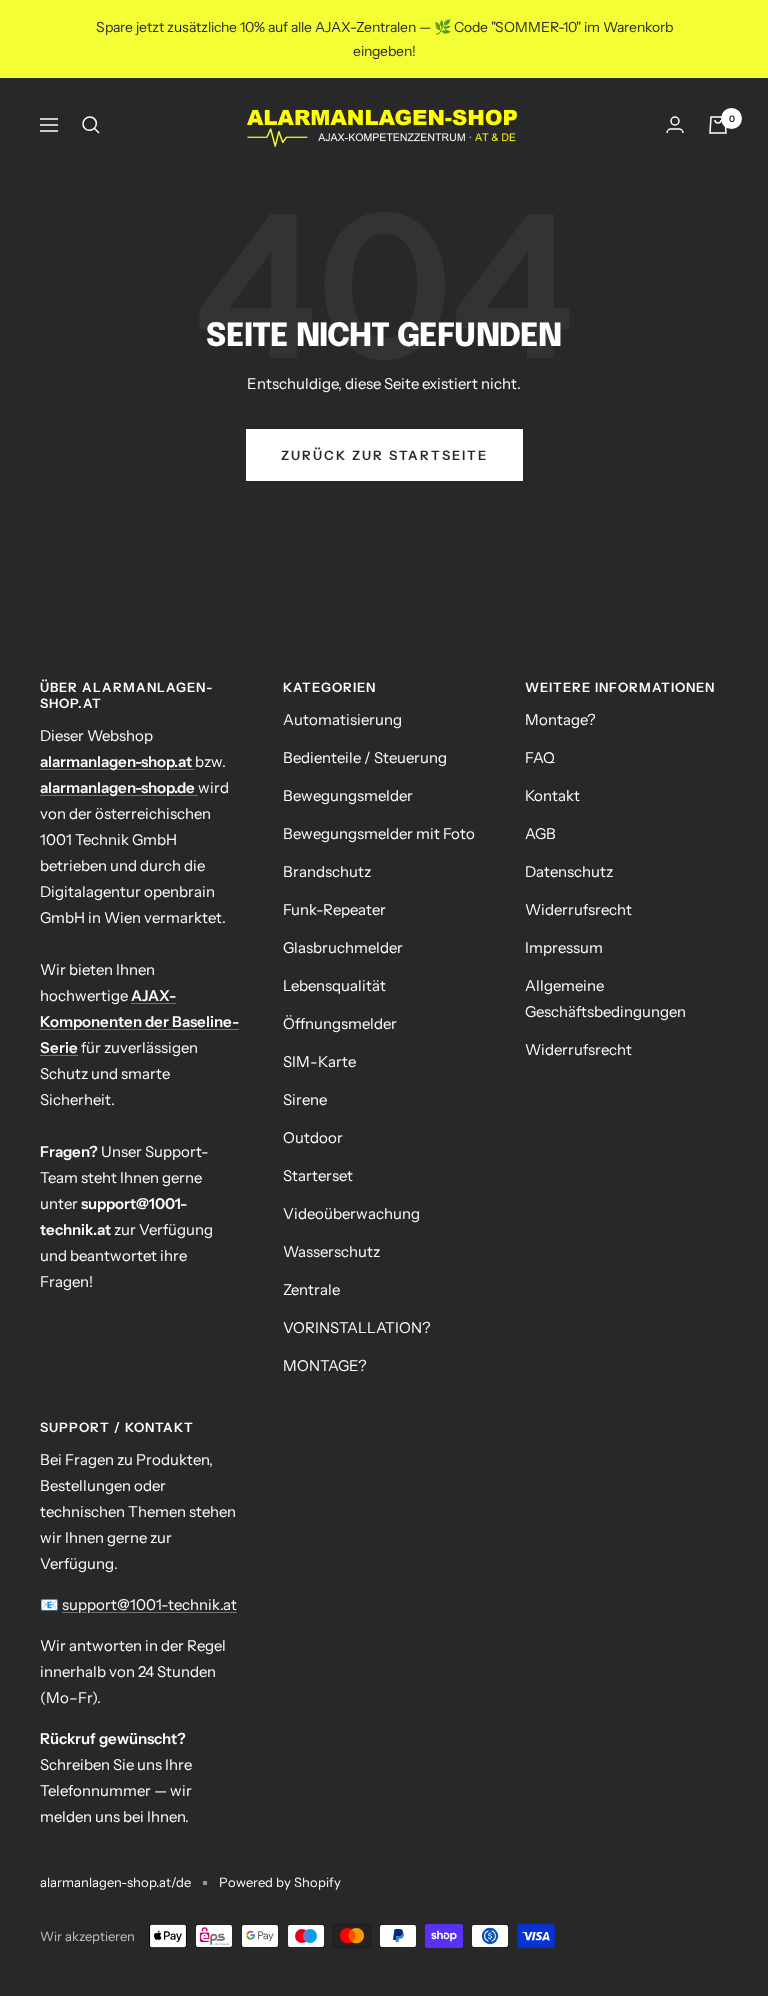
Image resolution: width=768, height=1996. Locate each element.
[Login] (675, 124)
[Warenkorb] (718, 125)
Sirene (305, 1099)
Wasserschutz (331, 1251)
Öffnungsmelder (340, 1023)
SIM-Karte (319, 1061)
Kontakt (552, 795)
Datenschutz (569, 871)
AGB (540, 833)
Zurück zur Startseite (384, 455)
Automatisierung (342, 719)
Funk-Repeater (334, 909)
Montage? (560, 719)
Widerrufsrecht (578, 909)
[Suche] (91, 125)
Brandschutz (327, 871)
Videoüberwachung (351, 1213)
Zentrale (311, 1289)
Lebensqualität (334, 985)
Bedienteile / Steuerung (365, 757)
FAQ (540, 757)
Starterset (318, 1175)
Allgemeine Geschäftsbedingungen (605, 998)
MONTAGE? (325, 1365)
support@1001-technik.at (149, 1604)
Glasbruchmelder (343, 947)
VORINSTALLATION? (357, 1327)
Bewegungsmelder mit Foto (379, 833)
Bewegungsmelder (348, 795)
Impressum (564, 947)
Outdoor (313, 1137)
